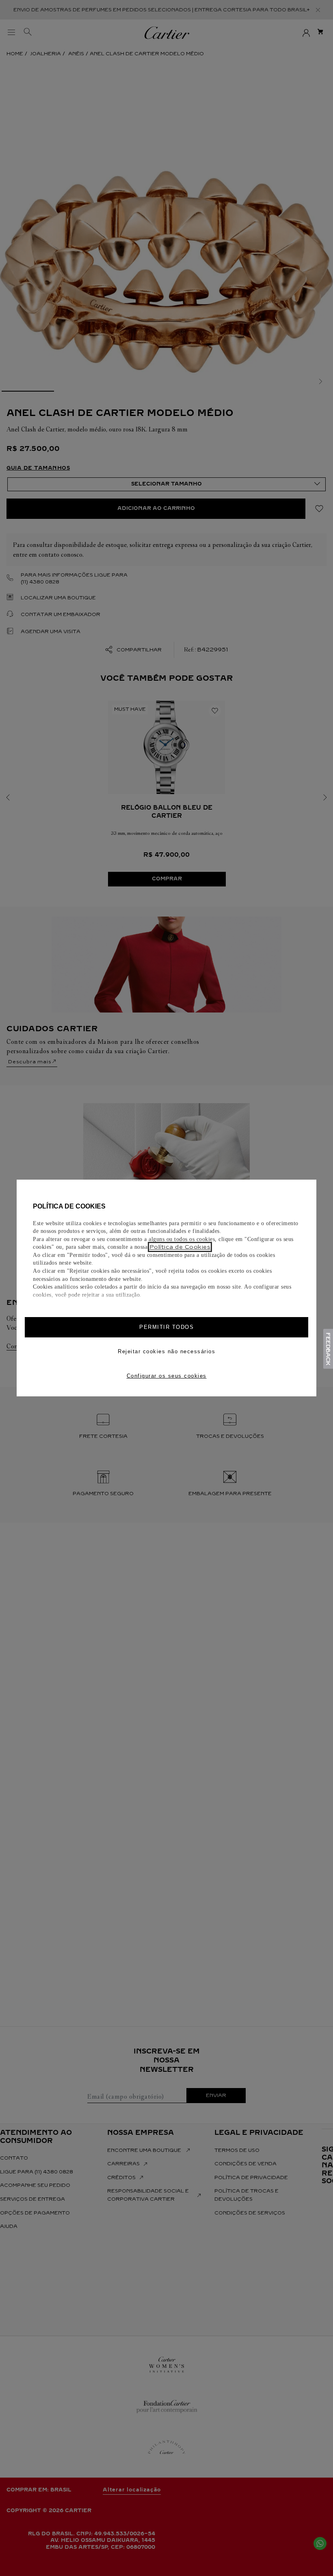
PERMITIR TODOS (166, 1327)
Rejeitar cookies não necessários (166, 1351)
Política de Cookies (180, 1247)
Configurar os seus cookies (167, 1376)
